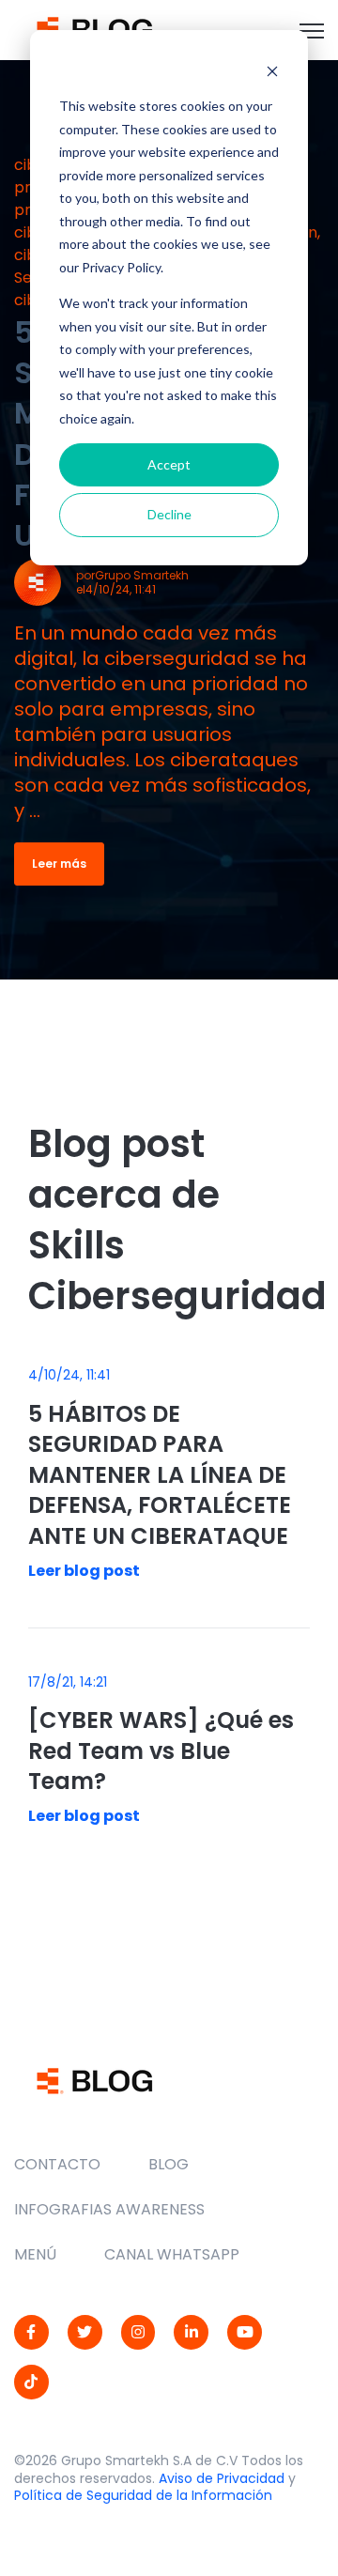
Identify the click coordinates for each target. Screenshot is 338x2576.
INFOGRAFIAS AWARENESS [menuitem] (109, 2209)
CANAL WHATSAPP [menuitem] (172, 2254)
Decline (169, 514)
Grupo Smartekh (142, 575)
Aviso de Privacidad (222, 2478)
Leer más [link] (59, 864)
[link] (94, 29)
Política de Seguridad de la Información (143, 2495)
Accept (169, 464)
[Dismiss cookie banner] (272, 71)
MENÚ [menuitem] (35, 2254)
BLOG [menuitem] (169, 2164)
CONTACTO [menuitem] (57, 2164)
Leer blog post (84, 1571)
